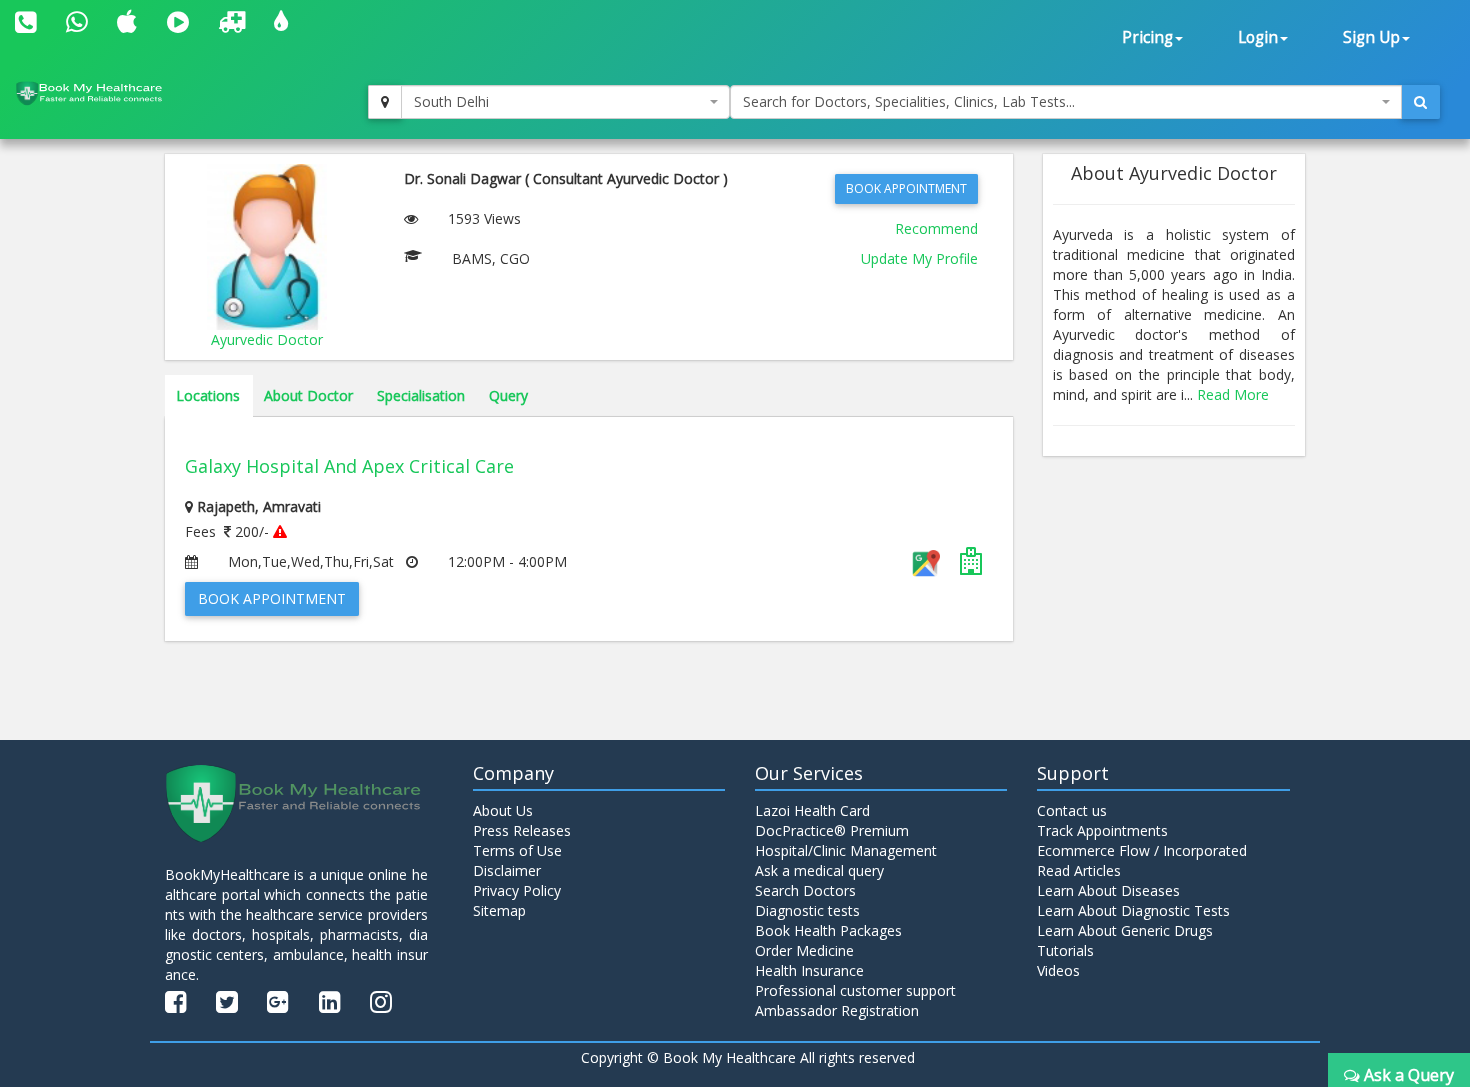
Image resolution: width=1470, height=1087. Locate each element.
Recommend (936, 228)
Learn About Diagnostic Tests (1133, 910)
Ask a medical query (819, 870)
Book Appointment (906, 188)
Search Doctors (805, 890)
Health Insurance (809, 970)
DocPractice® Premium (832, 830)
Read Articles (1079, 870)
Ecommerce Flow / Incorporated (1142, 850)
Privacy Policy (517, 890)
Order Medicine (804, 950)
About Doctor (308, 395)
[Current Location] (385, 102)
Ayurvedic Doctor (267, 339)
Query (508, 395)
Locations (208, 395)
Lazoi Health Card (812, 810)
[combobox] (566, 102)
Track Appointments (1102, 830)
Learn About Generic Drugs (1125, 930)
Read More (1233, 394)
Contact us (1072, 810)
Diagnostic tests (807, 910)
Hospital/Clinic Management (846, 850)
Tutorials (1065, 950)
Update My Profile (919, 258)
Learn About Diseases (1108, 890)
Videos (1058, 970)
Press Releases (522, 830)
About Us (503, 810)
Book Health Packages (828, 930)
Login (1258, 37)
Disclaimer (507, 870)
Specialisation (421, 395)
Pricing (1147, 37)
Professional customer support (855, 990)
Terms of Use (517, 850)
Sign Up (1371, 37)
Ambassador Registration (837, 1010)
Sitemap (499, 910)
